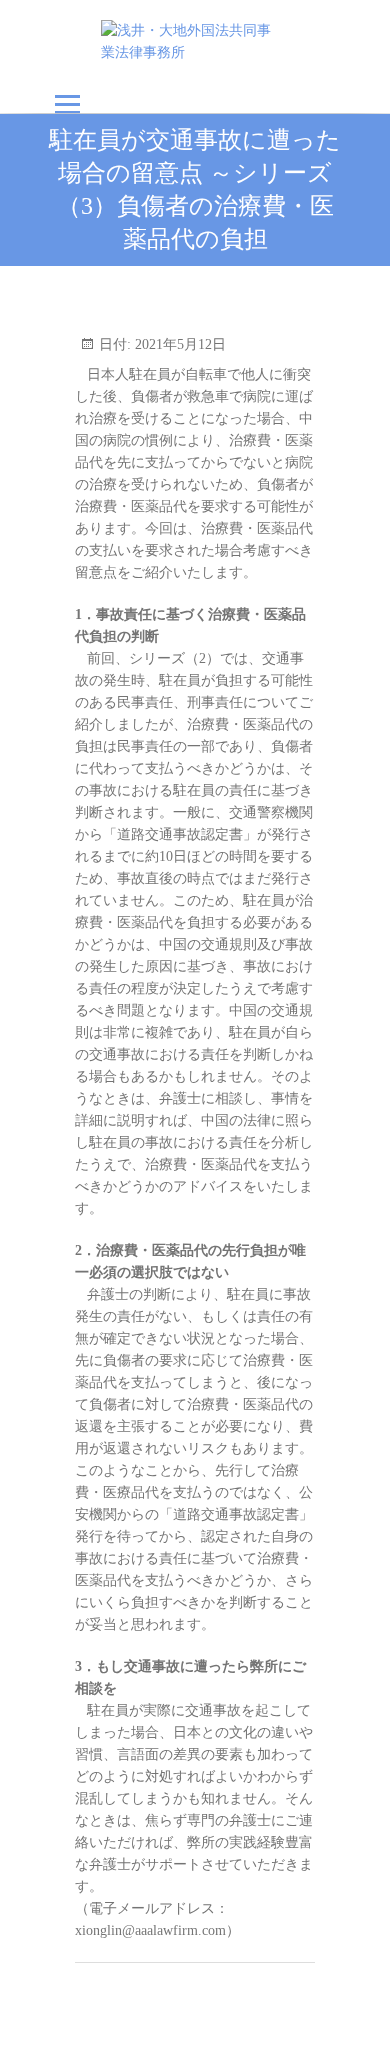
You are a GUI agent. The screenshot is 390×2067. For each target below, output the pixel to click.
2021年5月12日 (178, 344)
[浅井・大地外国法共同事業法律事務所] (195, 42)
